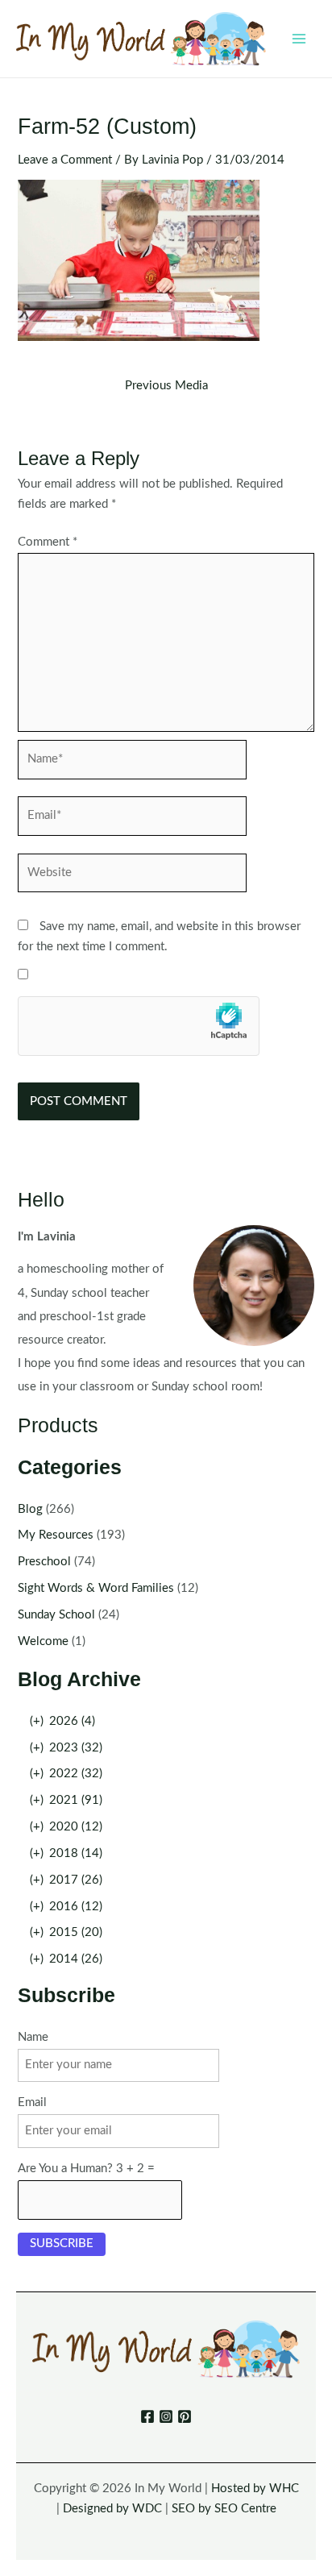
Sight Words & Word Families (96, 1588)
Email (32, 2102)
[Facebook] (147, 2416)
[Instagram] (166, 2416)
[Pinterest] (185, 2416)
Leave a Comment (65, 160)
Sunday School (56, 1615)
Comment (48, 542)
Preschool (44, 1562)
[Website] (132, 877)
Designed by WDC (112, 2509)
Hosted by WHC (255, 2489)
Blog (30, 1509)
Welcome (43, 1641)
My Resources (56, 1535)
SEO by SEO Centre (224, 2509)
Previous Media (166, 386)
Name (33, 2037)
